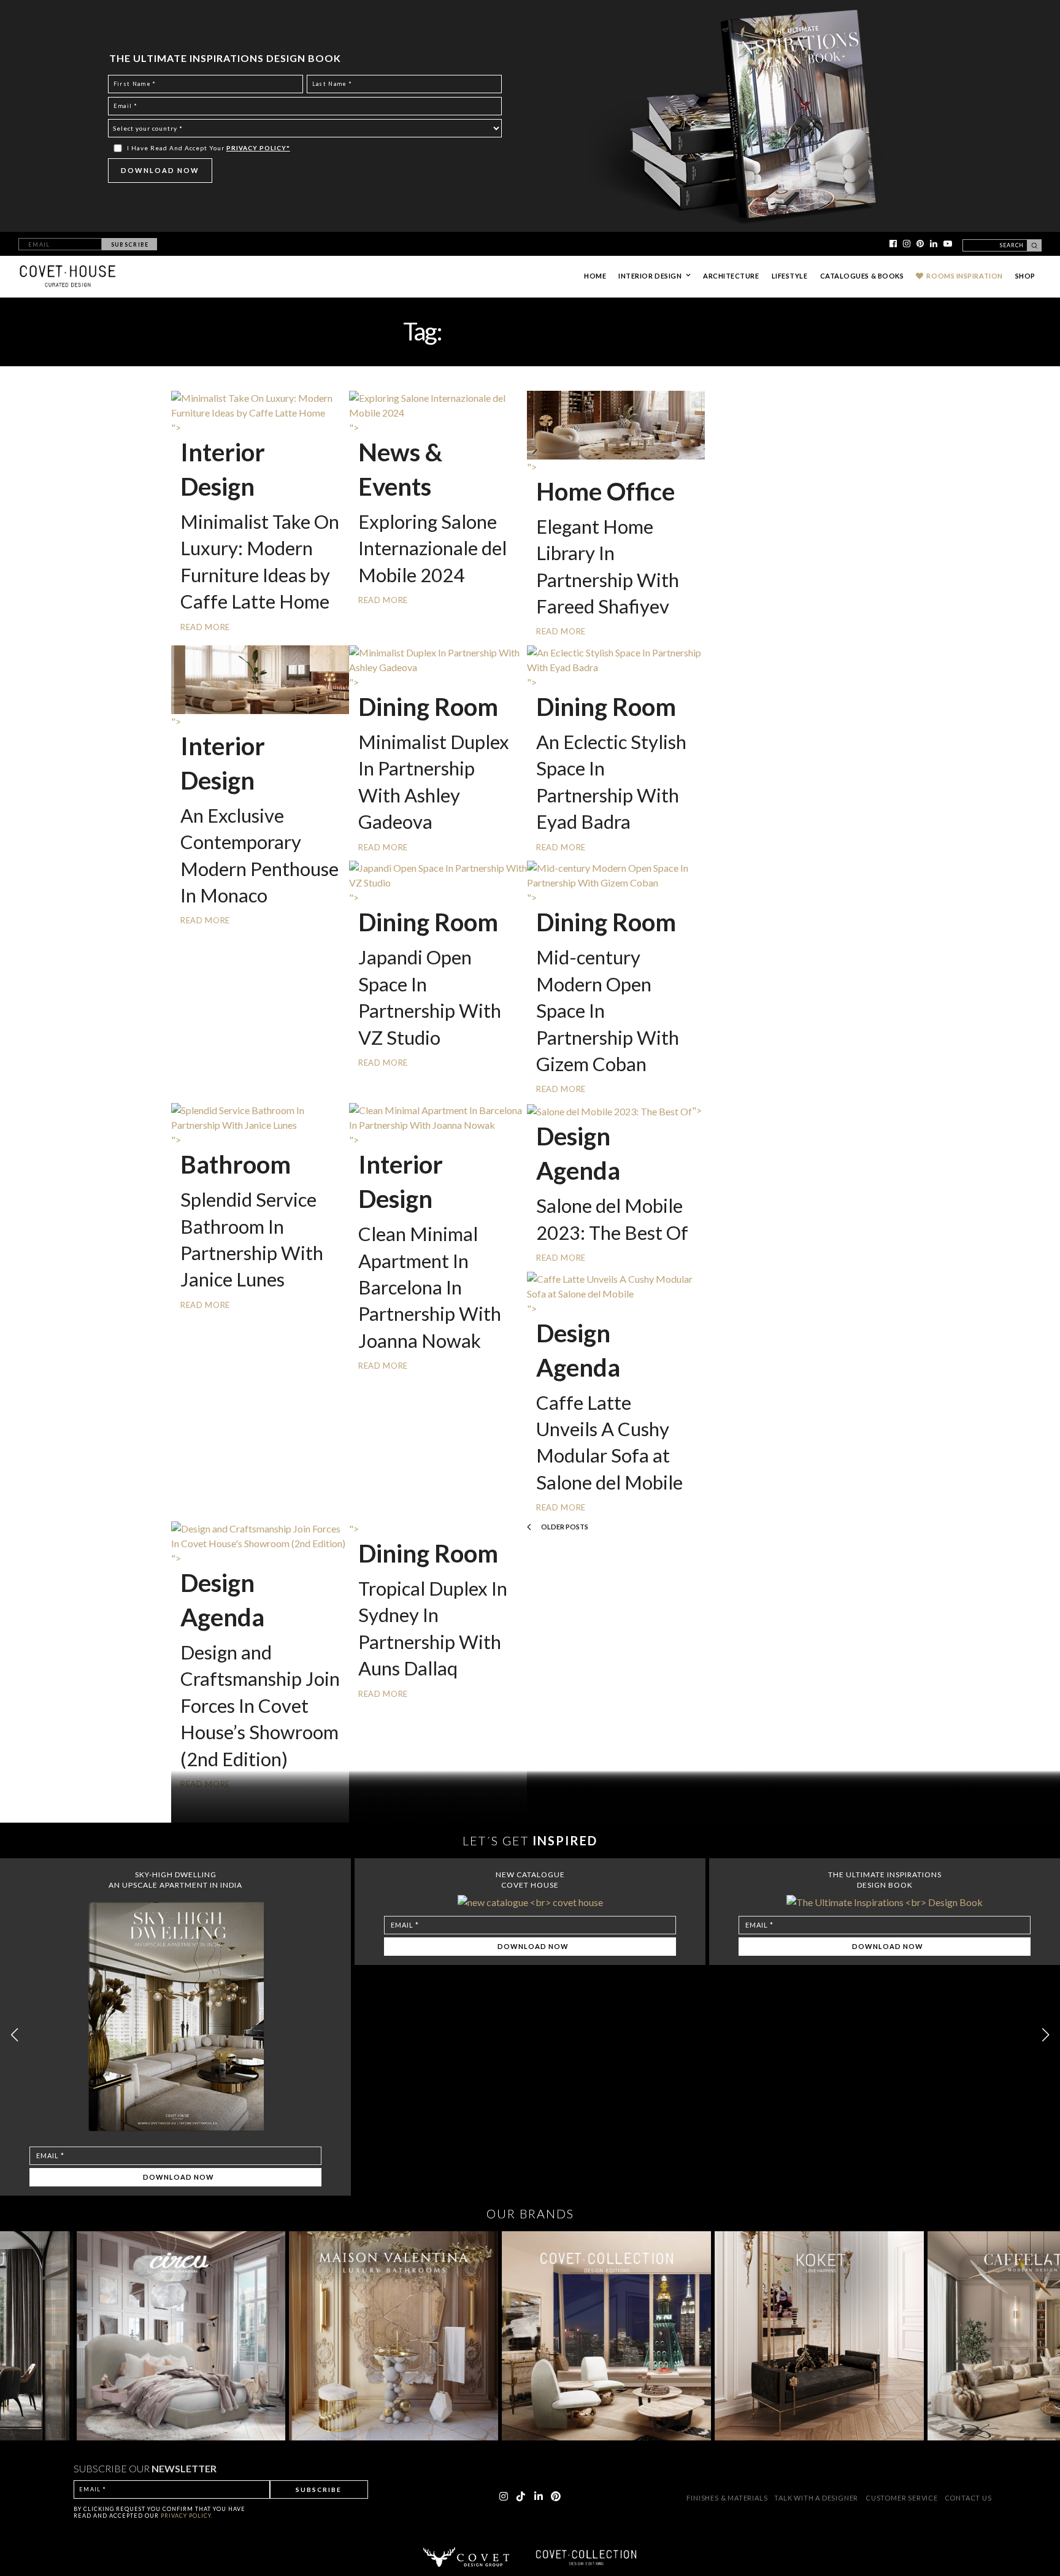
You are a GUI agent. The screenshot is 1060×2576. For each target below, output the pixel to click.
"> (619, 1110)
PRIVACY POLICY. (187, 2516)
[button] (1046, 2035)
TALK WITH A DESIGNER (816, 2498)
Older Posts (564, 1527)
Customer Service (903, 2498)
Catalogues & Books (862, 276)
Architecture (731, 276)
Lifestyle (790, 276)
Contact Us (968, 2498)
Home (595, 276)
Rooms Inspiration (964, 276)
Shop (1025, 276)
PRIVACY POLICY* (258, 148)
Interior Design (650, 276)
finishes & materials (728, 2498)
